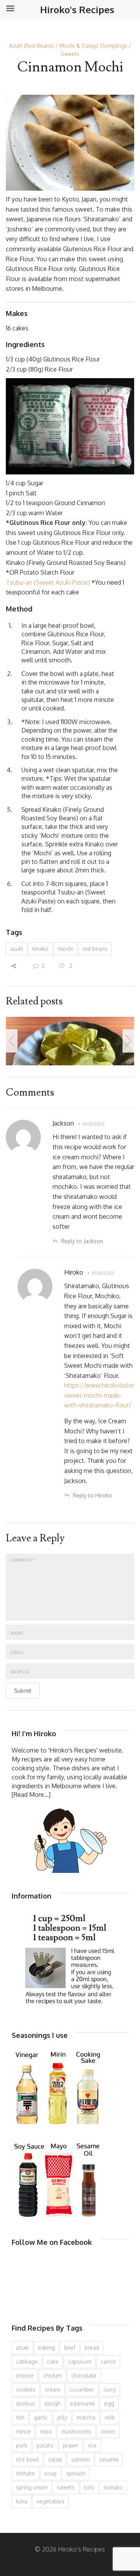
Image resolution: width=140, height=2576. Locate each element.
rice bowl (27, 2459)
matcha (86, 2417)
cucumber (82, 2389)
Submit (23, 1691)
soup (51, 2473)
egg (109, 2403)
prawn (71, 2445)
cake (53, 2361)
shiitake (25, 2473)
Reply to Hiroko (92, 1495)
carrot (108, 2361)
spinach (76, 2473)
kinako (40, 949)
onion (108, 2431)
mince (23, 2431)
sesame (109, 2459)
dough (52, 2403)
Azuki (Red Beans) (31, 46)
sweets (66, 2487)
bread (92, 2348)
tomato (113, 2487)
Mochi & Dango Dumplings (93, 46)
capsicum (80, 2361)
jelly (62, 2417)
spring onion (32, 2487)
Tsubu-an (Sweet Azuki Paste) (48, 582)
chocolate (84, 2375)
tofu (89, 2487)
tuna (22, 2501)
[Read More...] (31, 1794)
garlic (41, 2417)
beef (70, 2348)
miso (46, 2431)
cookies (26, 2389)
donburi (25, 2403)
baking (46, 2348)
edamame (82, 2403)
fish (20, 2417)
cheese (25, 2375)
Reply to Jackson (82, 1241)
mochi (66, 949)
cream (52, 2389)
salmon (80, 2459)
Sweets (70, 54)
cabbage (27, 2361)
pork (22, 2445)
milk (110, 2417)
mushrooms (76, 2431)
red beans (95, 949)
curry (110, 2389)
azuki (17, 949)
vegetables (51, 2501)
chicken (52, 2375)
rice (92, 2445)
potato (45, 2445)
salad (55, 2459)
